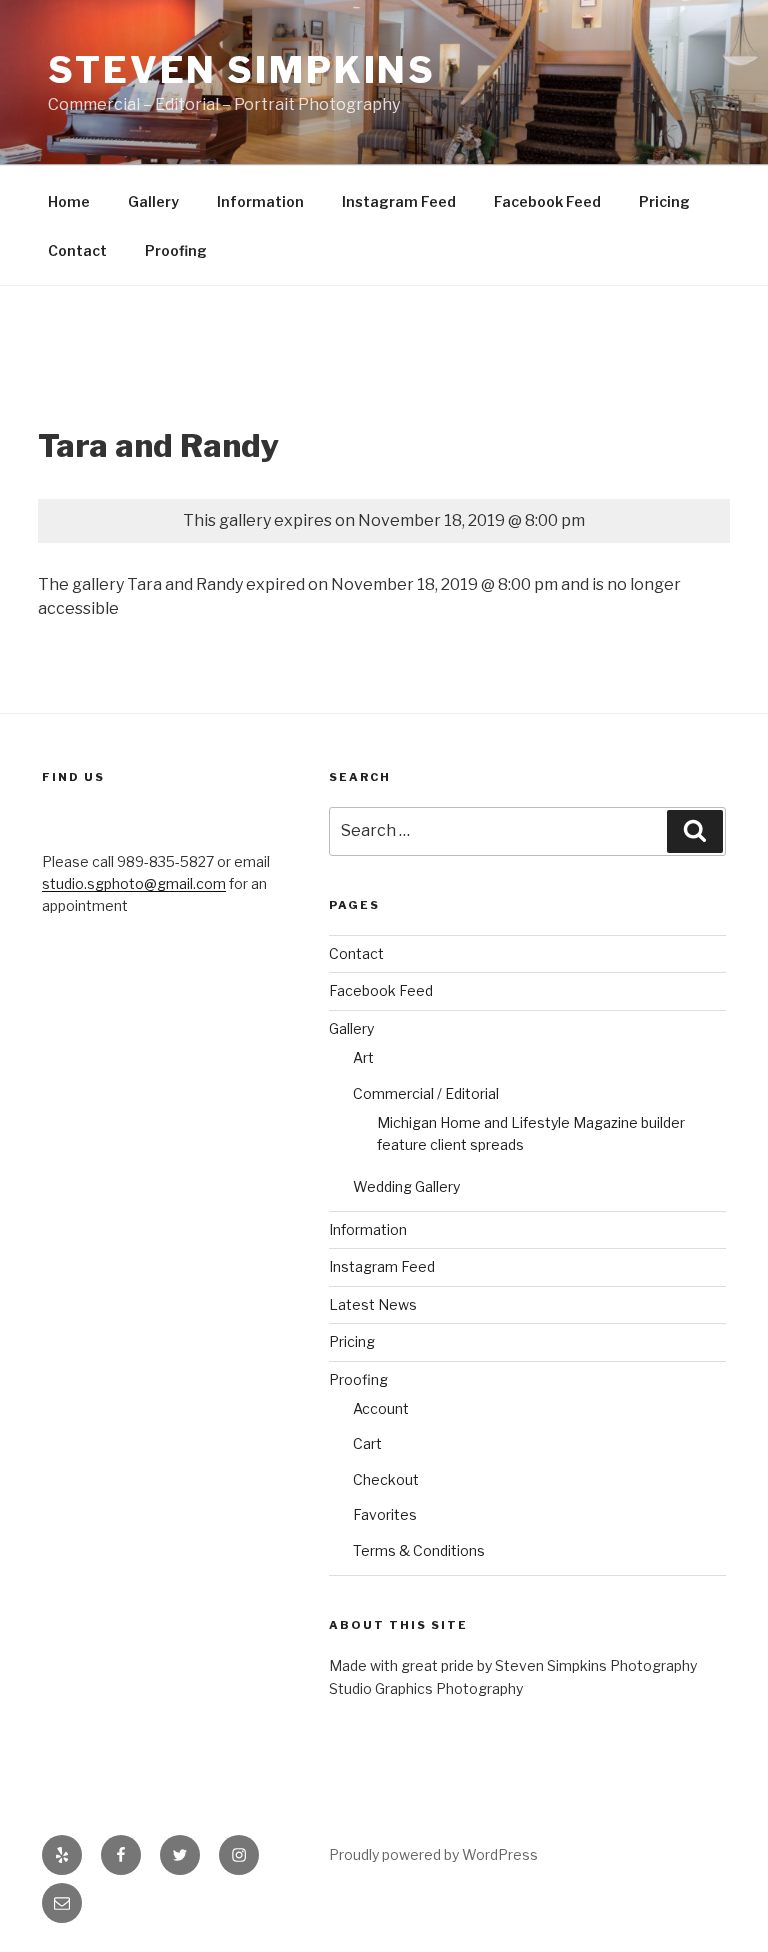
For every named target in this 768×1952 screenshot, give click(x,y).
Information (260, 201)
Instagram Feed (399, 201)
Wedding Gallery (406, 1186)
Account (381, 1408)
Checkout (386, 1479)
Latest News (373, 1304)
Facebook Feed (547, 201)
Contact (77, 250)
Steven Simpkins (242, 70)
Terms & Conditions (419, 1550)
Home (69, 201)
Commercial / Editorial (426, 1093)
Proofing (176, 250)
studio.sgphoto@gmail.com (134, 883)
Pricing (664, 201)
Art (363, 1057)
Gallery (153, 201)
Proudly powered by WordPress (433, 1854)
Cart (367, 1443)
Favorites (385, 1514)
